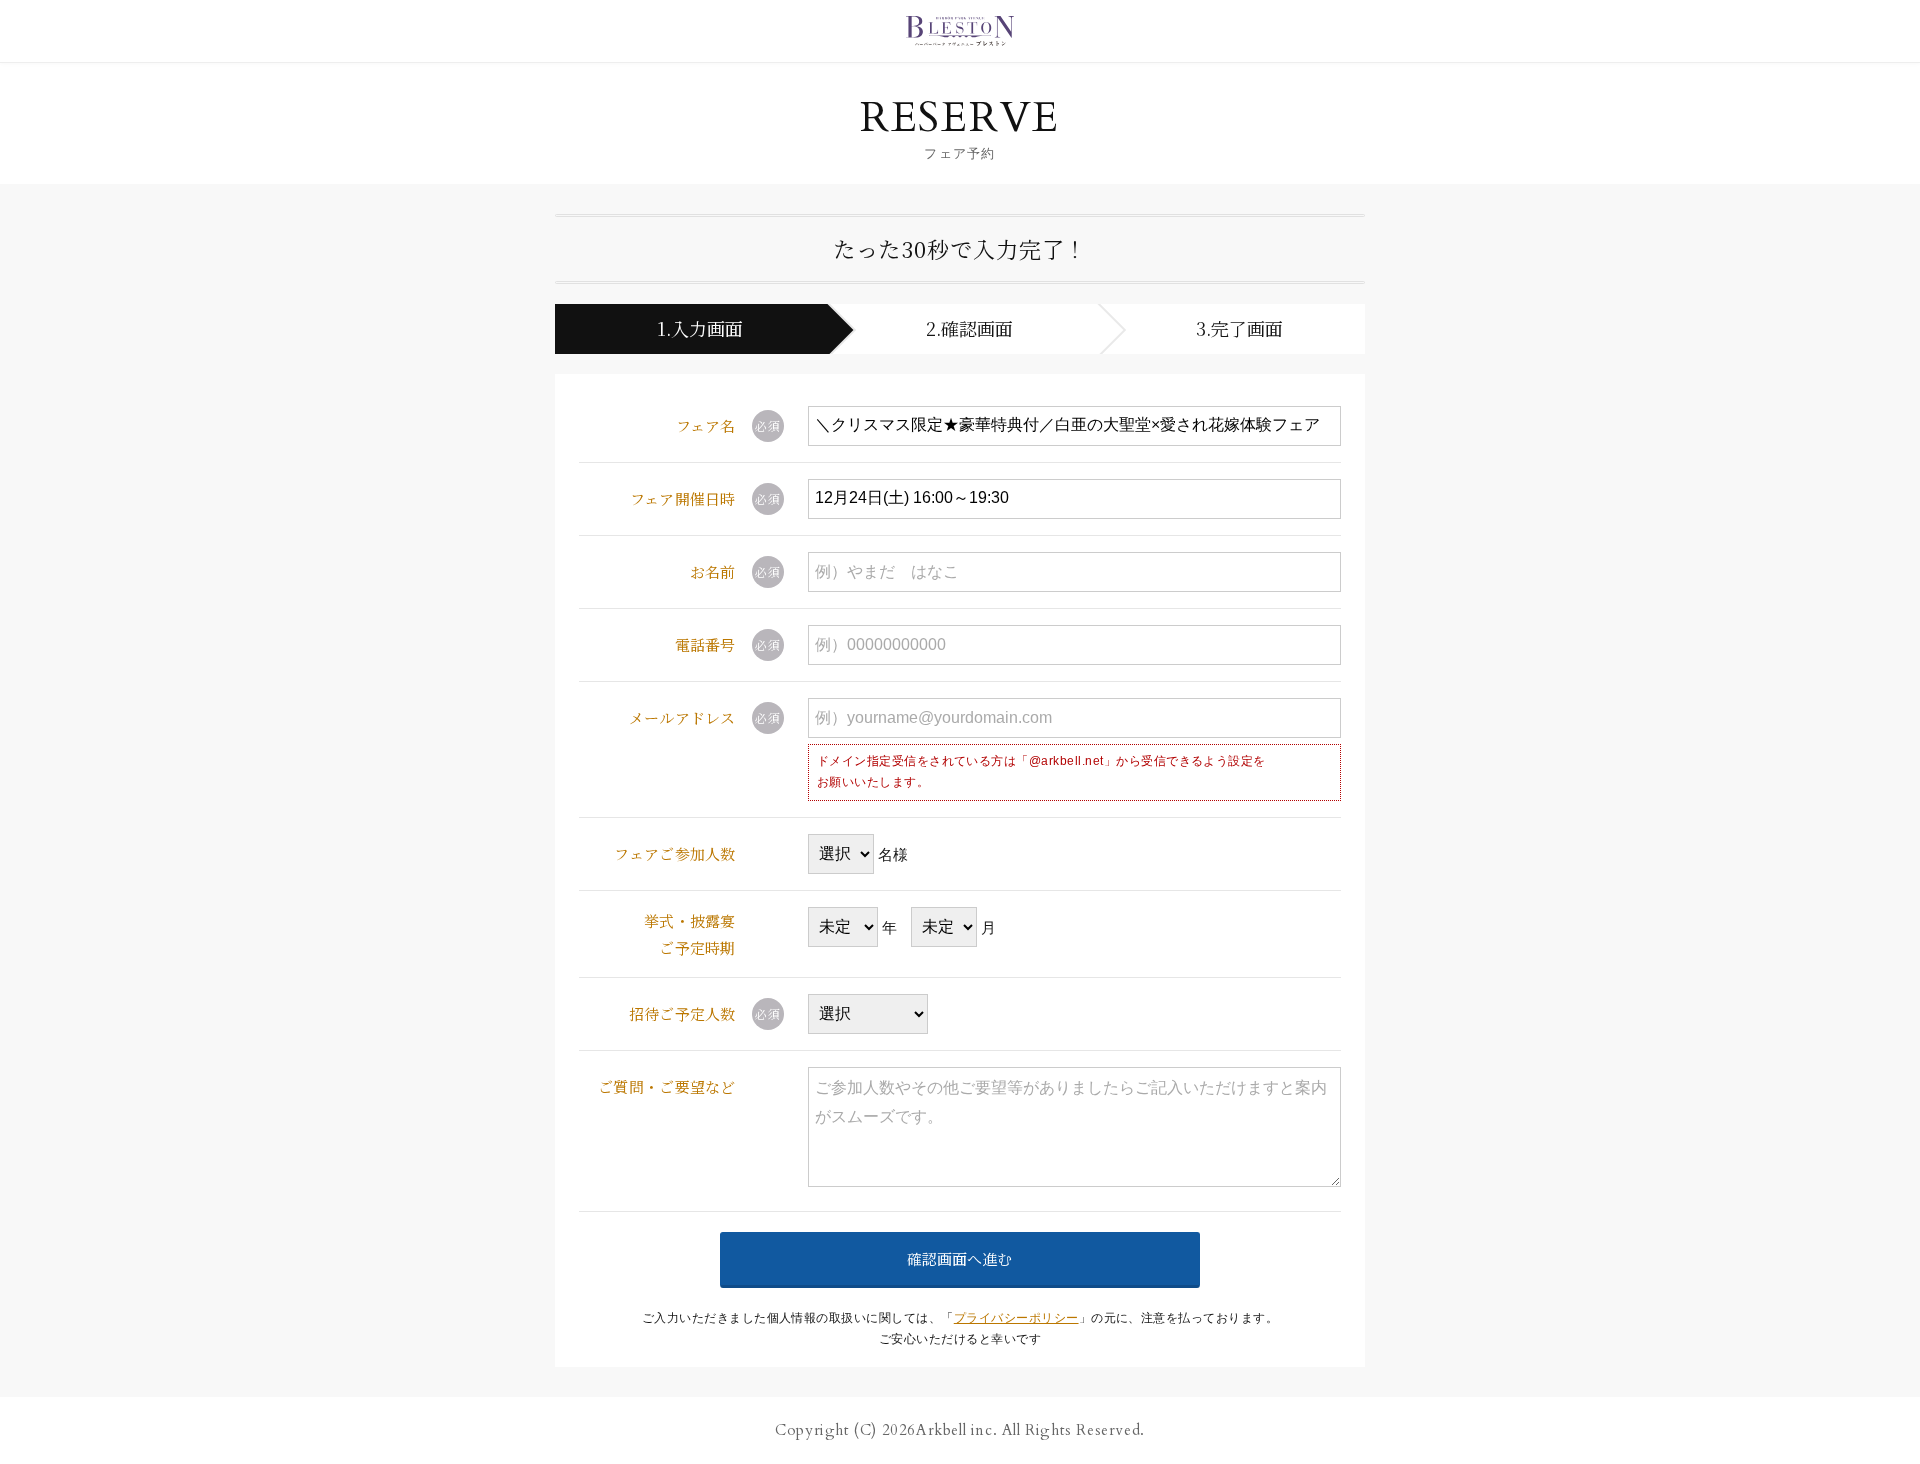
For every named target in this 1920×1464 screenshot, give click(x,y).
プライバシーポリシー (1016, 1318)
